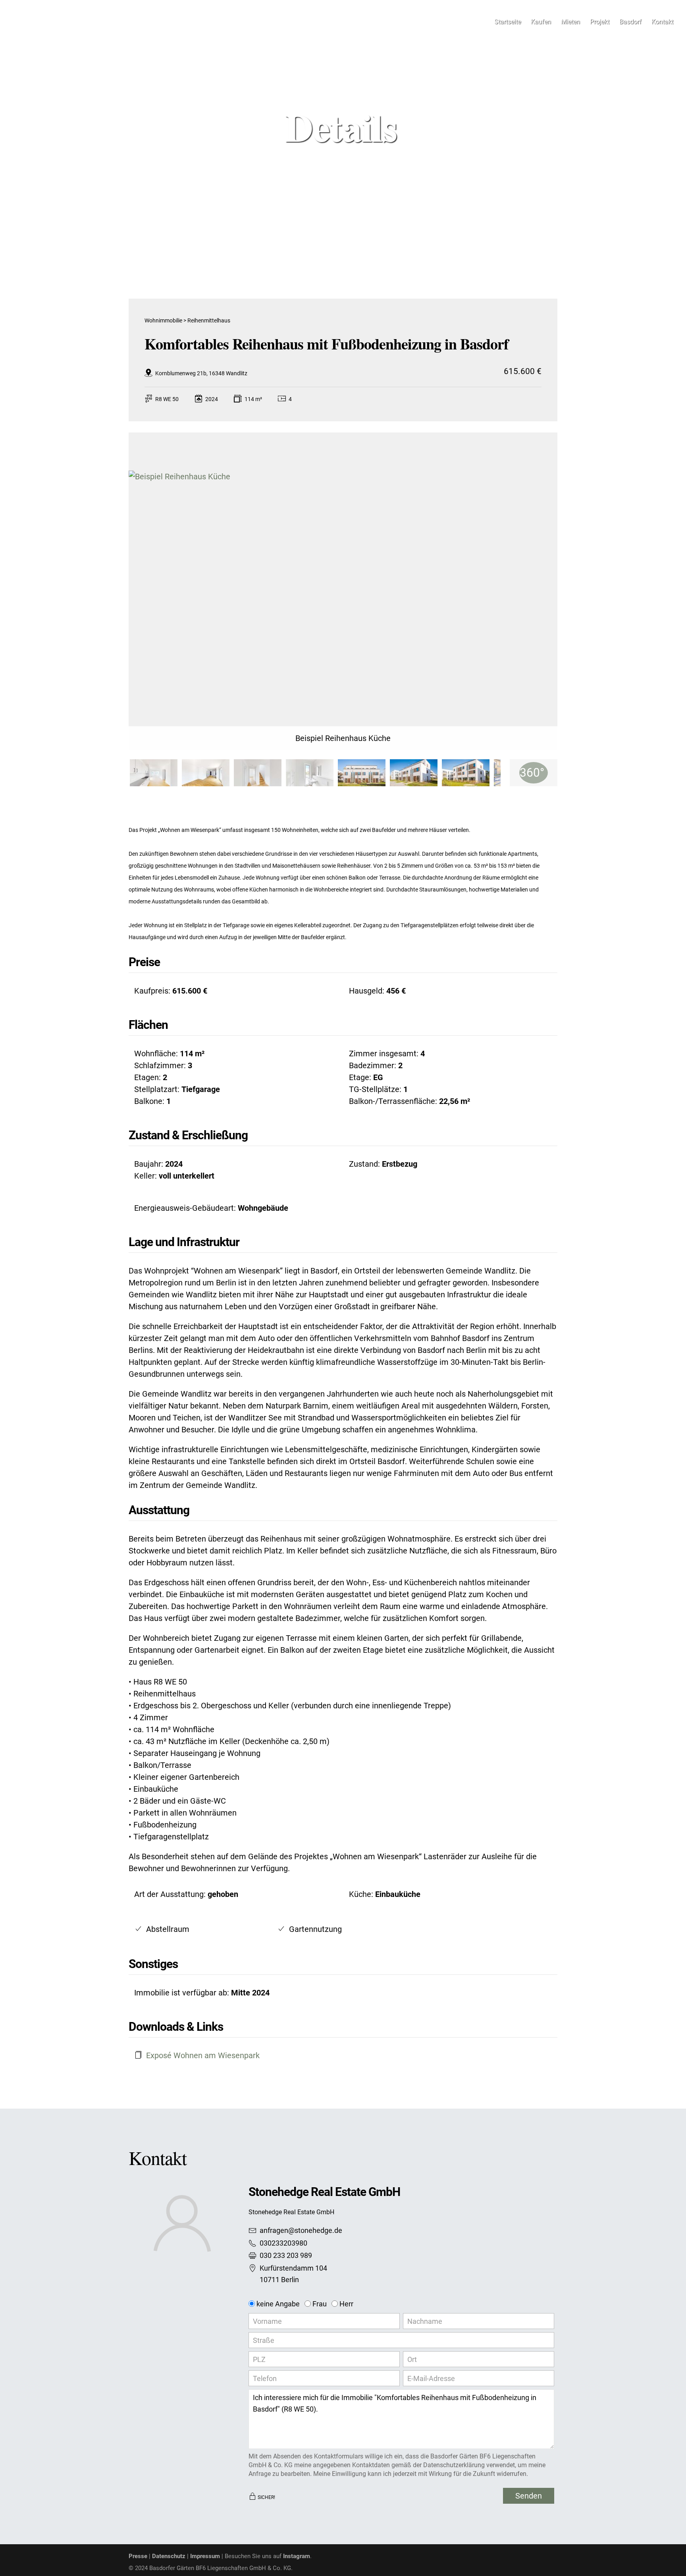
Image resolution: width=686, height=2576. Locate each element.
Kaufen (541, 22)
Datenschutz (169, 2556)
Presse (138, 2556)
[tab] (154, 773)
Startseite (508, 22)
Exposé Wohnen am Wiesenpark (203, 2055)
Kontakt (662, 22)
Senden (529, 2496)
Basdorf (630, 22)
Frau (320, 2304)
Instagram (297, 2556)
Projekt (600, 22)
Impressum (205, 2556)
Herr (346, 2304)
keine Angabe (278, 2304)
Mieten (570, 22)
